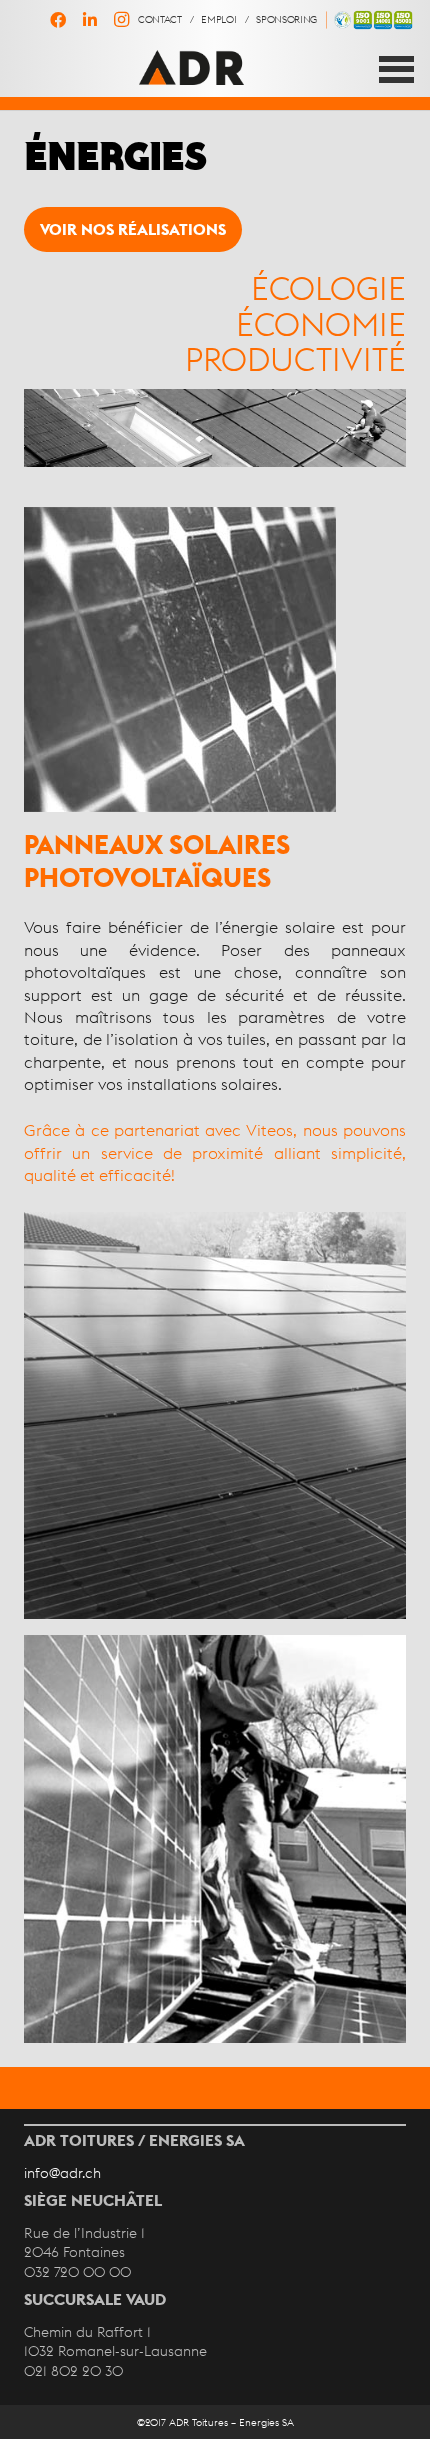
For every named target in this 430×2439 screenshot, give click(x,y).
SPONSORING (286, 19)
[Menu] (396, 69)
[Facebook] (58, 20)
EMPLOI (218, 19)
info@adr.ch (62, 2173)
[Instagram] (122, 20)
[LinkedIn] (90, 20)
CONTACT (160, 19)
